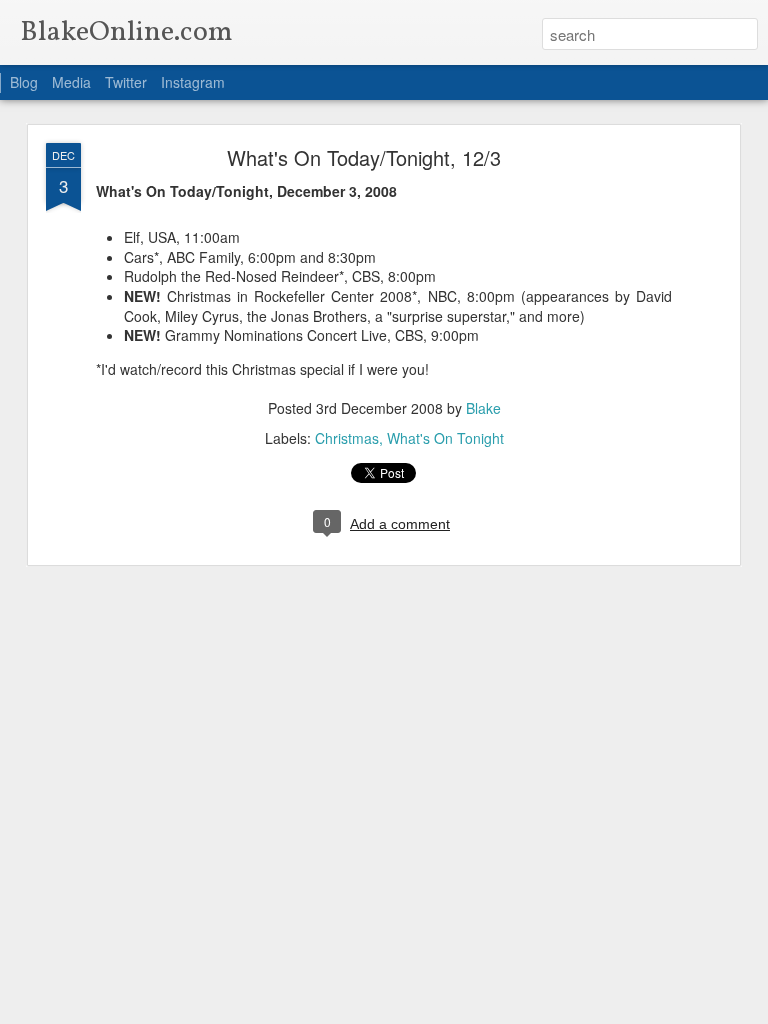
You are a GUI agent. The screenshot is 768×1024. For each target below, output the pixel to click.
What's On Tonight (445, 438)
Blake (483, 408)
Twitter (126, 82)
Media (71, 82)
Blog (24, 82)
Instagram (193, 82)
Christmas (347, 438)
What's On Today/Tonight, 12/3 (364, 157)
